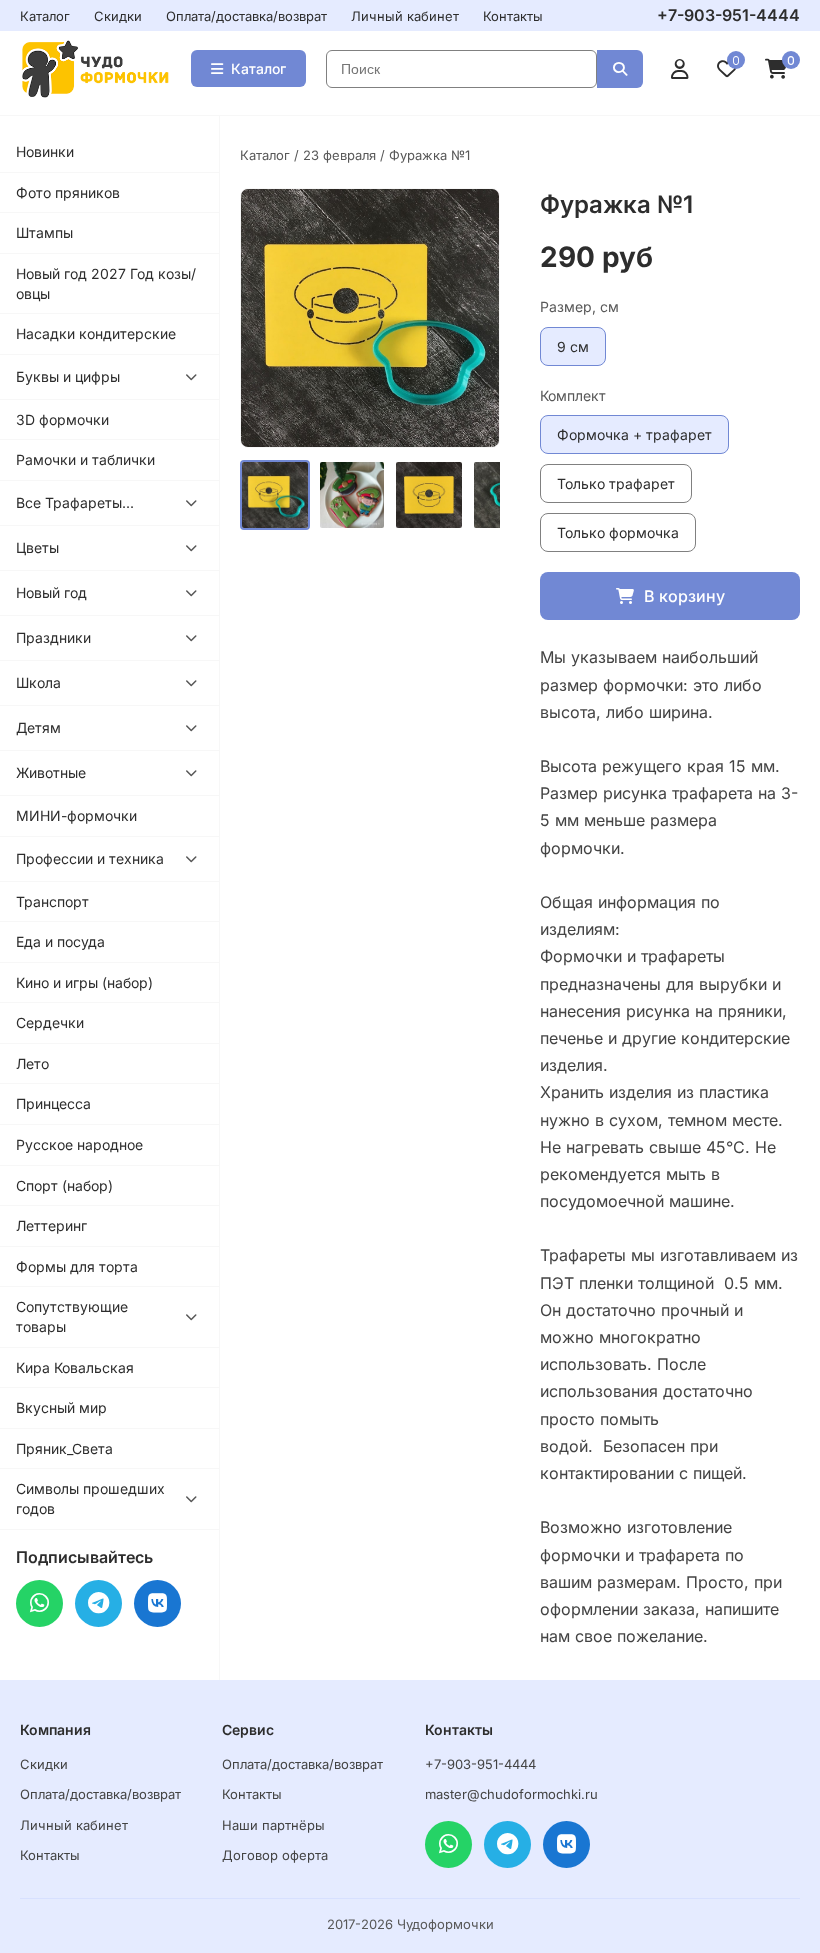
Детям (38, 727)
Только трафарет (616, 483)
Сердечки (50, 1022)
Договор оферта (275, 1855)
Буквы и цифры (68, 376)
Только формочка (618, 532)
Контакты (513, 16)
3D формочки (62, 419)
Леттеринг (51, 1225)
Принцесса (53, 1103)
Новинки (45, 151)
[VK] (157, 1603)
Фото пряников (68, 192)
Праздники (53, 637)
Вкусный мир (61, 1407)
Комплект (573, 395)
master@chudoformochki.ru (511, 1794)
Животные (51, 772)
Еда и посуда (60, 941)
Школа (38, 682)
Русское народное (79, 1144)
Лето (32, 1063)
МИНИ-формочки (76, 815)
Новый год (51, 592)
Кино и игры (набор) (84, 982)
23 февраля (339, 155)
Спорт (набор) (64, 1185)
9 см (573, 346)
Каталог (45, 16)
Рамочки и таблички (85, 459)
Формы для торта (77, 1266)
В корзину (684, 596)
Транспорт (52, 901)
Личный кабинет (405, 16)
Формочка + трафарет (634, 434)
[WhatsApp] (39, 1603)
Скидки (118, 16)
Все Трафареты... (75, 502)
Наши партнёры (273, 1825)
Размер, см (579, 306)
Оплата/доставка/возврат (246, 16)
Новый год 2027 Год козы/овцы (106, 283)
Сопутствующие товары (72, 1316)
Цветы (37, 547)
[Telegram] (98, 1603)
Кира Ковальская (75, 1367)
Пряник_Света (64, 1448)
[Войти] (680, 69)
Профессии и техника (90, 858)
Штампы (44, 232)
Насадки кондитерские (96, 333)
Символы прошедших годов (90, 1498)
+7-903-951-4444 (728, 15)
